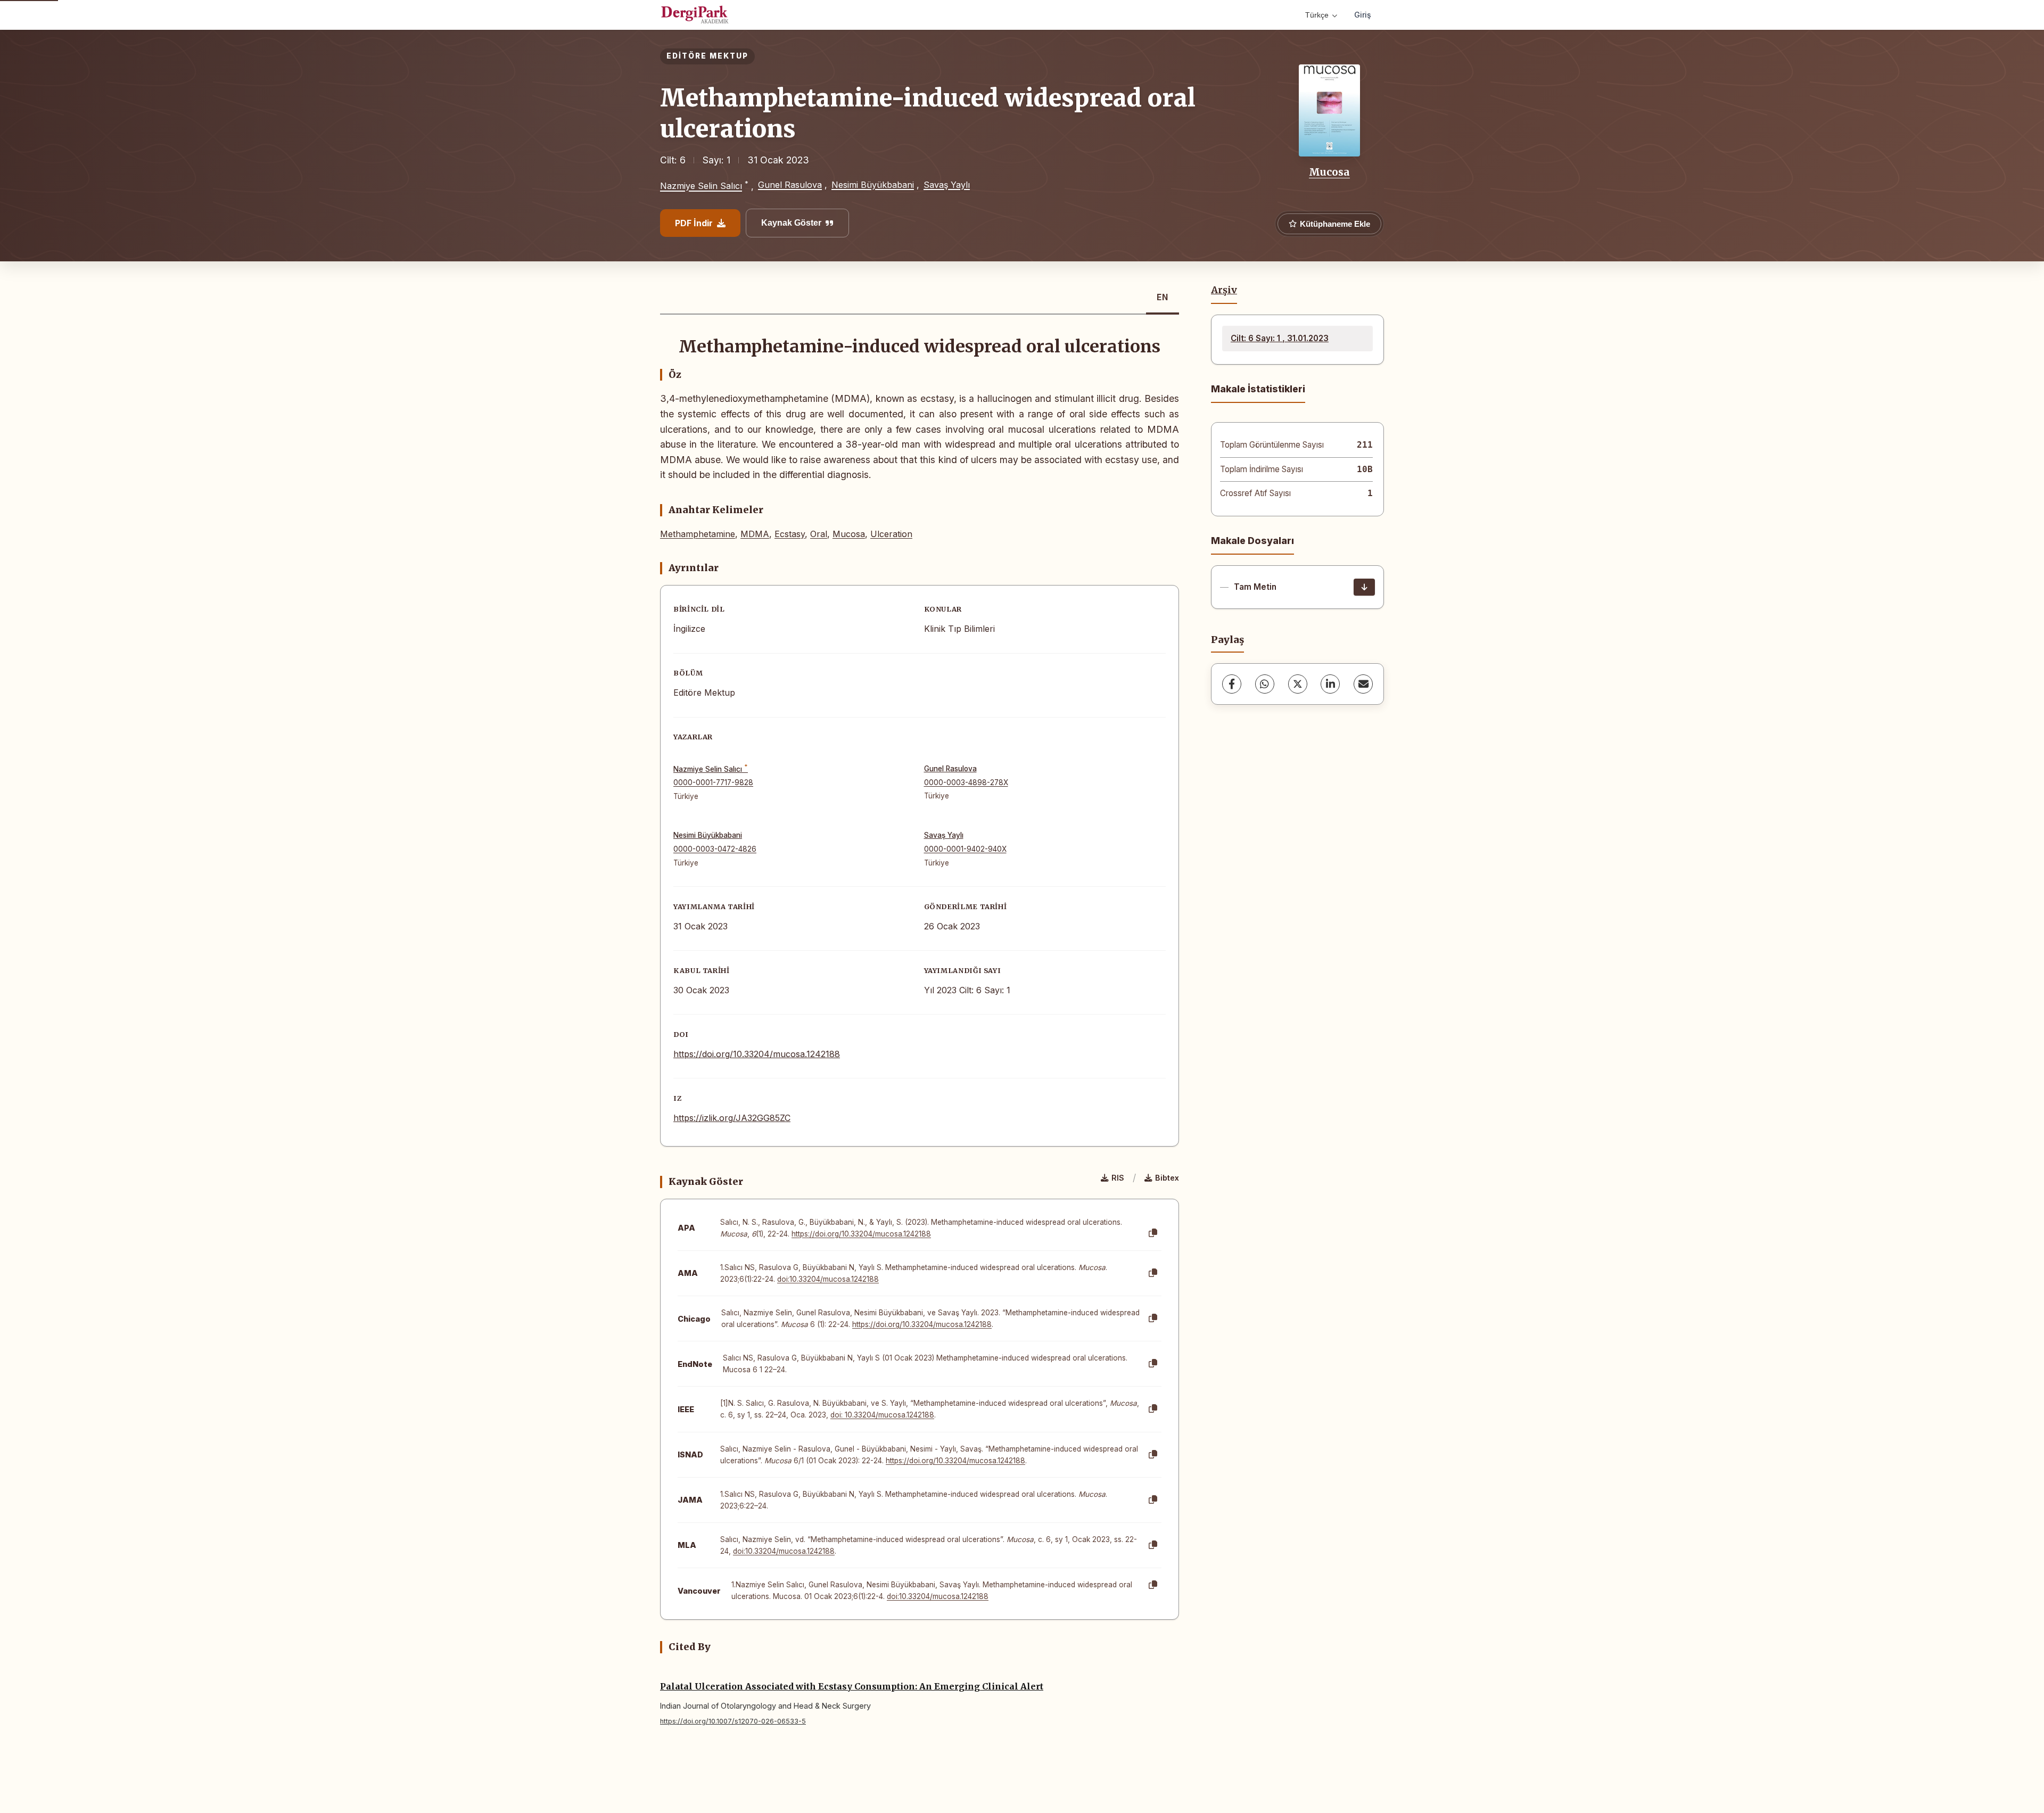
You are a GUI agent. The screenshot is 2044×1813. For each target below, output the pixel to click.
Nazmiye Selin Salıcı (701, 186)
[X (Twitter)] (1298, 684)
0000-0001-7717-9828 (713, 782)
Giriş (1363, 15)
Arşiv (1224, 290)
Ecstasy (790, 534)
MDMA (755, 534)
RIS (1118, 1178)
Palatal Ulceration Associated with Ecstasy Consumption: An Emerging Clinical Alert (852, 1686)
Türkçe (1317, 15)
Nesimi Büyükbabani (873, 185)
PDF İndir (694, 223)
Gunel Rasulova (790, 185)
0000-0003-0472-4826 (715, 849)
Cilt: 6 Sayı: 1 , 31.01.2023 (1280, 338)
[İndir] (1364, 587)
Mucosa (1329, 172)
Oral (819, 534)
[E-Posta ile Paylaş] (1363, 684)
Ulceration (891, 534)
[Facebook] (1232, 684)
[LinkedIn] (1330, 684)
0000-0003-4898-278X (966, 782)
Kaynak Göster (791, 223)
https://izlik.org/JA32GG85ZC (732, 1118)
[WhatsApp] (1265, 684)
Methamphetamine (698, 534)
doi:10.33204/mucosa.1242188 (828, 1279)
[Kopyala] (1153, 1233)
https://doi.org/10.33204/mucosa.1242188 (757, 1054)
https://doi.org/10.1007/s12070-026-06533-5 (733, 1721)
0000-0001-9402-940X (965, 849)
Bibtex (1167, 1178)
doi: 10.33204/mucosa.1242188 (882, 1415)
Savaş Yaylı (947, 185)
